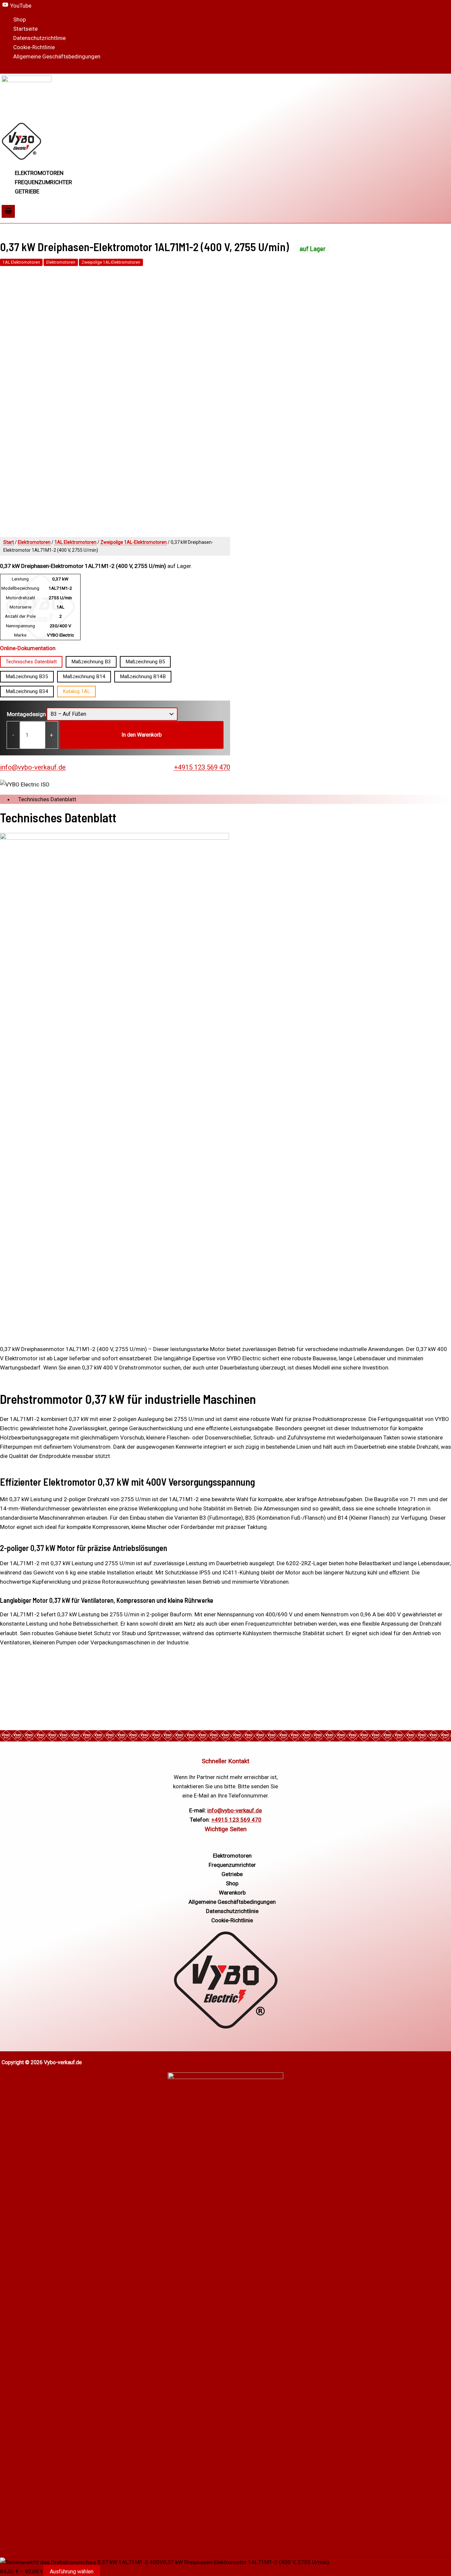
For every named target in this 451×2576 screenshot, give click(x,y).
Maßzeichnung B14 (84, 677)
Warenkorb (232, 1893)
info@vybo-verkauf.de (33, 767)
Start (9, 542)
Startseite (25, 29)
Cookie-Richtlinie (34, 47)
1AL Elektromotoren (21, 262)
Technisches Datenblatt (31, 662)
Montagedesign (26, 714)
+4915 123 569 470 (202, 767)
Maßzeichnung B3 (91, 662)
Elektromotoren (39, 173)
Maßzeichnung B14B (143, 677)
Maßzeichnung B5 (145, 662)
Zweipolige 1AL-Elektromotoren (111, 262)
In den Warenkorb (142, 735)
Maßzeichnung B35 (27, 677)
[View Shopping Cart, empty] (8, 211)
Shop (19, 19)
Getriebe (27, 191)
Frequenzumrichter (43, 182)
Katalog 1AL (76, 691)
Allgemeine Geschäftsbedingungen (57, 56)
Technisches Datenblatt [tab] (47, 799)
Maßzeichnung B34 (27, 691)
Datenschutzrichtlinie (39, 38)
